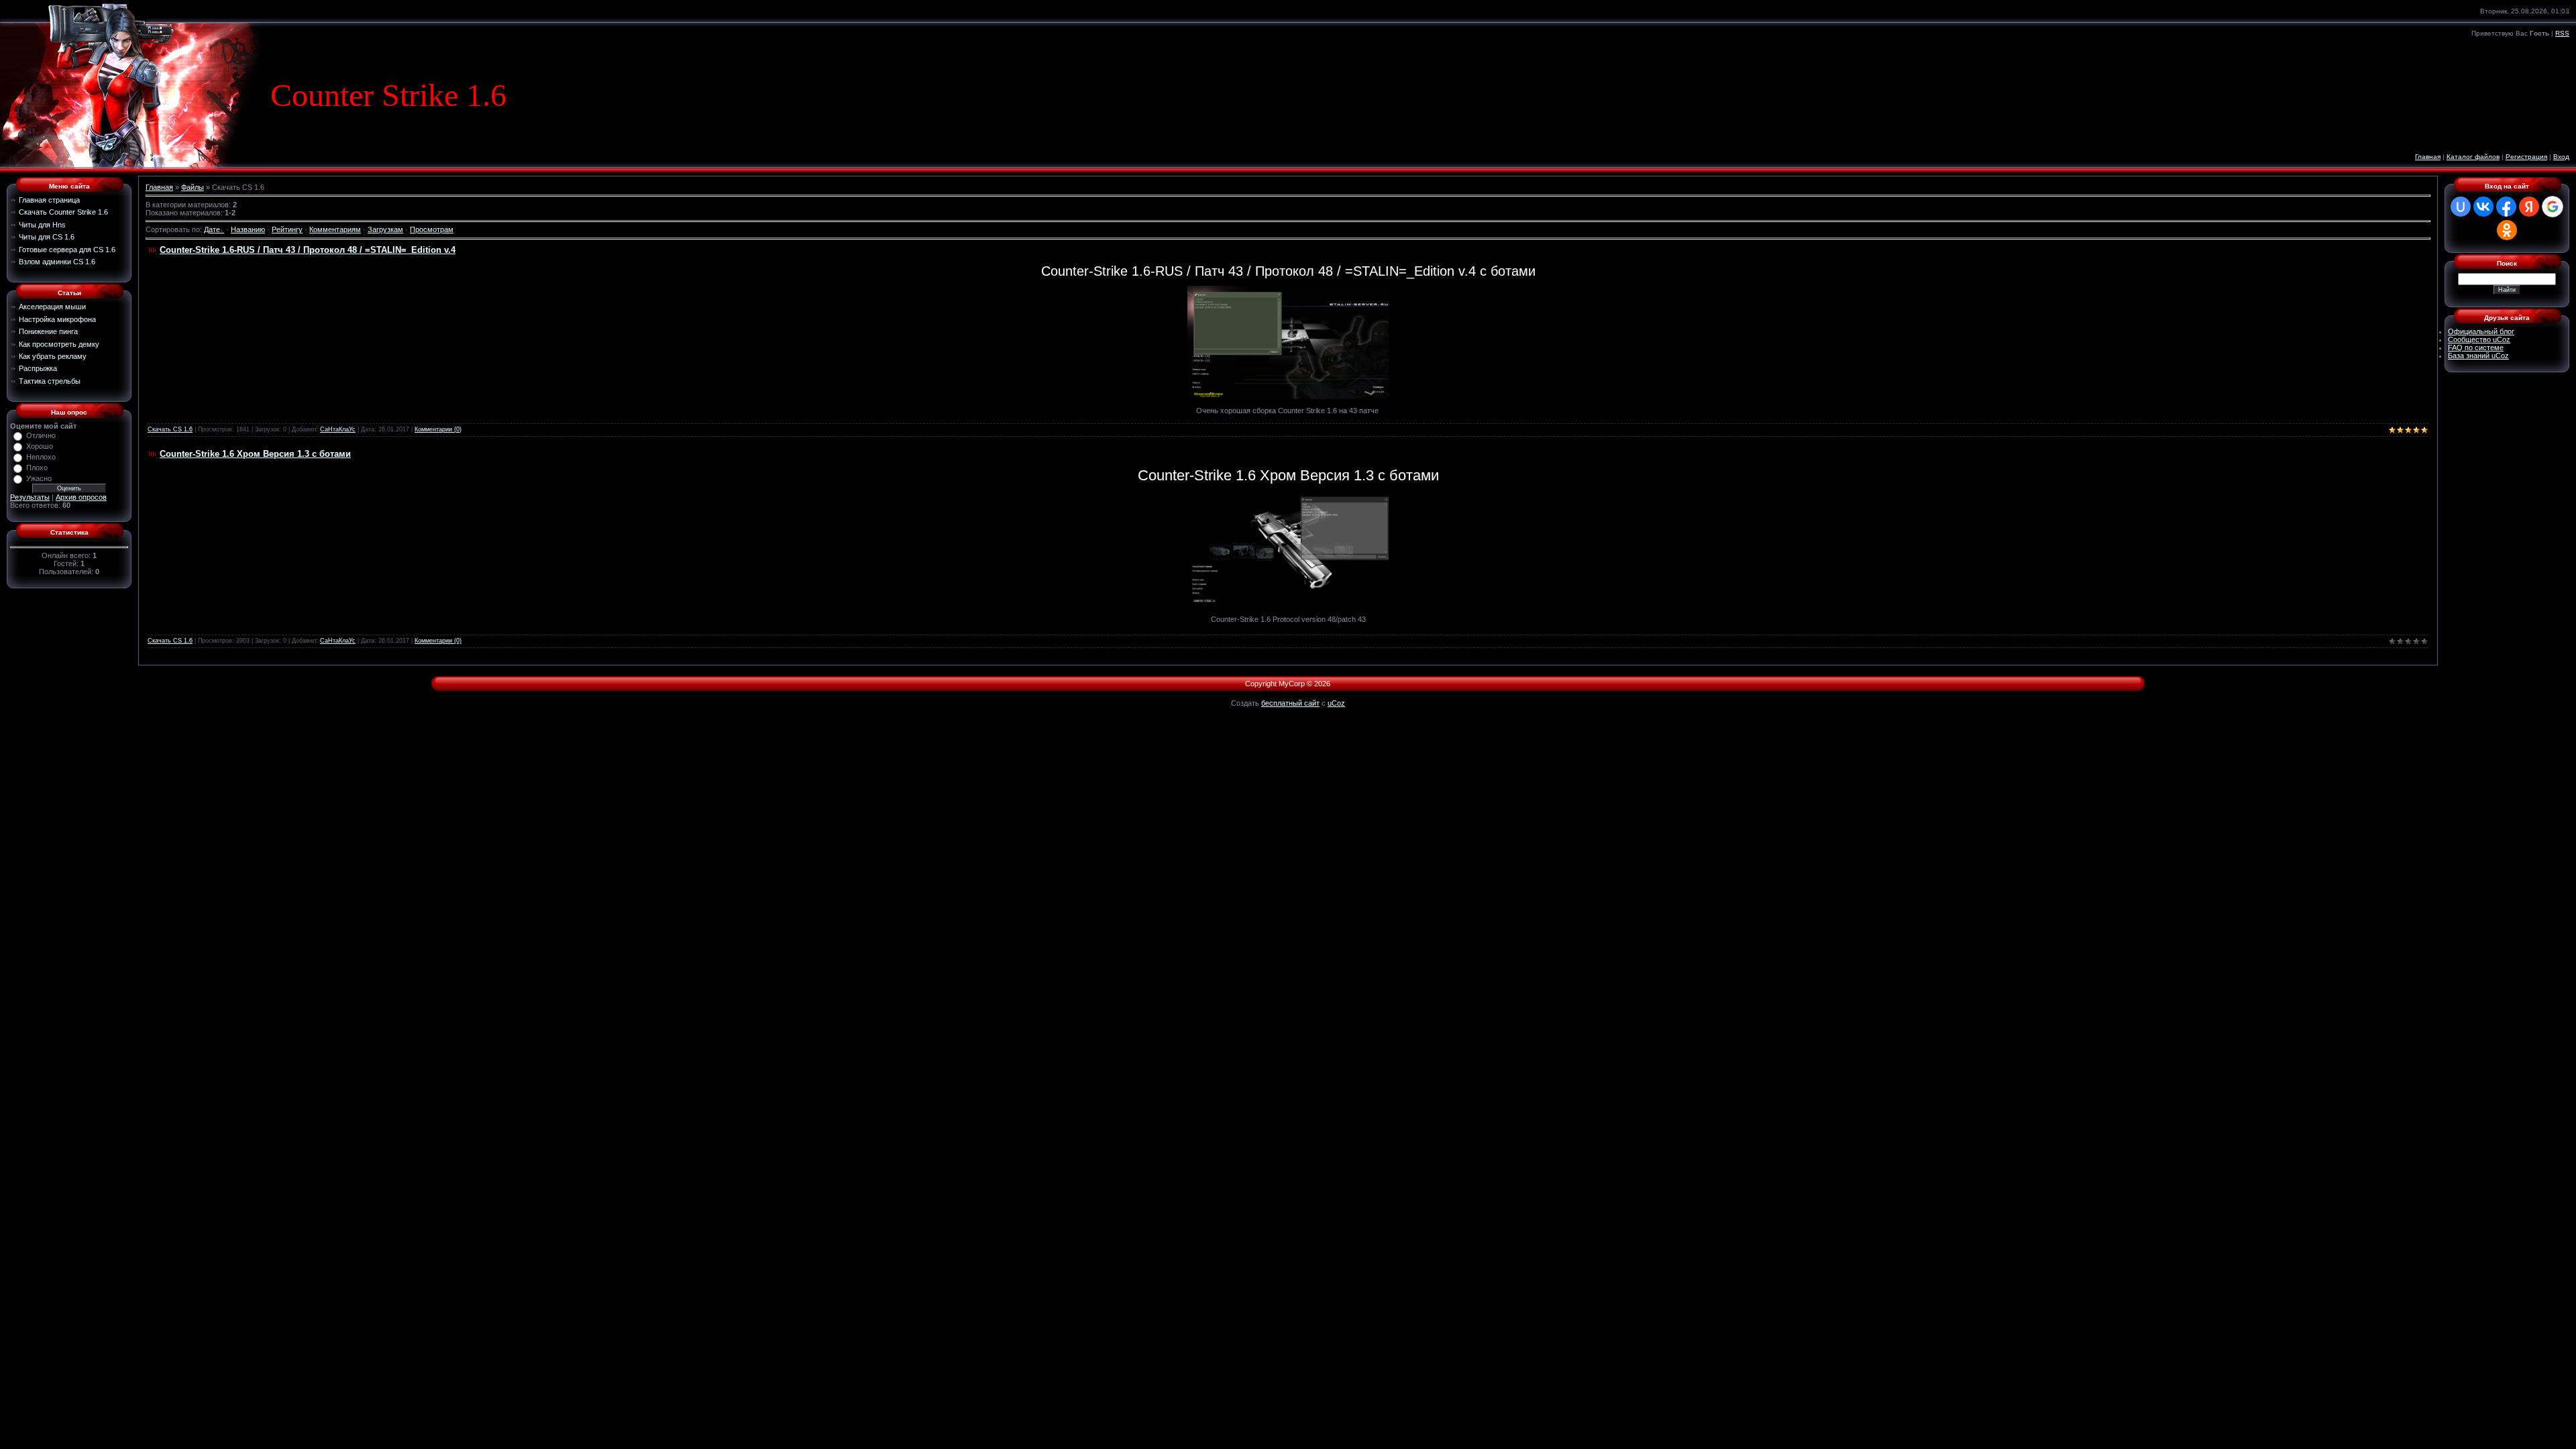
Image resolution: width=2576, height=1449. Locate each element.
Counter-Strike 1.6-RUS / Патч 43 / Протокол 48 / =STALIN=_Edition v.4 (308, 250)
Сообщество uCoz (2479, 339)
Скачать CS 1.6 (170, 429)
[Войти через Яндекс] (2529, 207)
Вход (2561, 157)
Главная (2428, 157)
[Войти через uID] (2461, 207)
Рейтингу (287, 229)
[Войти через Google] (2553, 207)
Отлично (41, 435)
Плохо (37, 468)
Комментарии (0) (438, 429)
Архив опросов (81, 497)
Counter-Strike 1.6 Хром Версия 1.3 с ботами (255, 454)
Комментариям (335, 229)
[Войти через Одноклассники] (2507, 230)
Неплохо (41, 457)
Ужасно (39, 478)
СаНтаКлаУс (338, 429)
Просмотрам (432, 229)
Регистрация (2526, 157)
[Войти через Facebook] (2506, 207)
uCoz (1336, 703)
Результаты (30, 497)
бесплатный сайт (1290, 703)
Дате (212, 229)
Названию (248, 229)
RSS (2562, 33)
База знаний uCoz (2478, 356)
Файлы (193, 187)
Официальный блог (2481, 331)
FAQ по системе (2476, 347)
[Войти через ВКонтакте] (2483, 207)
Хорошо (40, 446)
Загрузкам (385, 229)
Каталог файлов (2473, 157)
